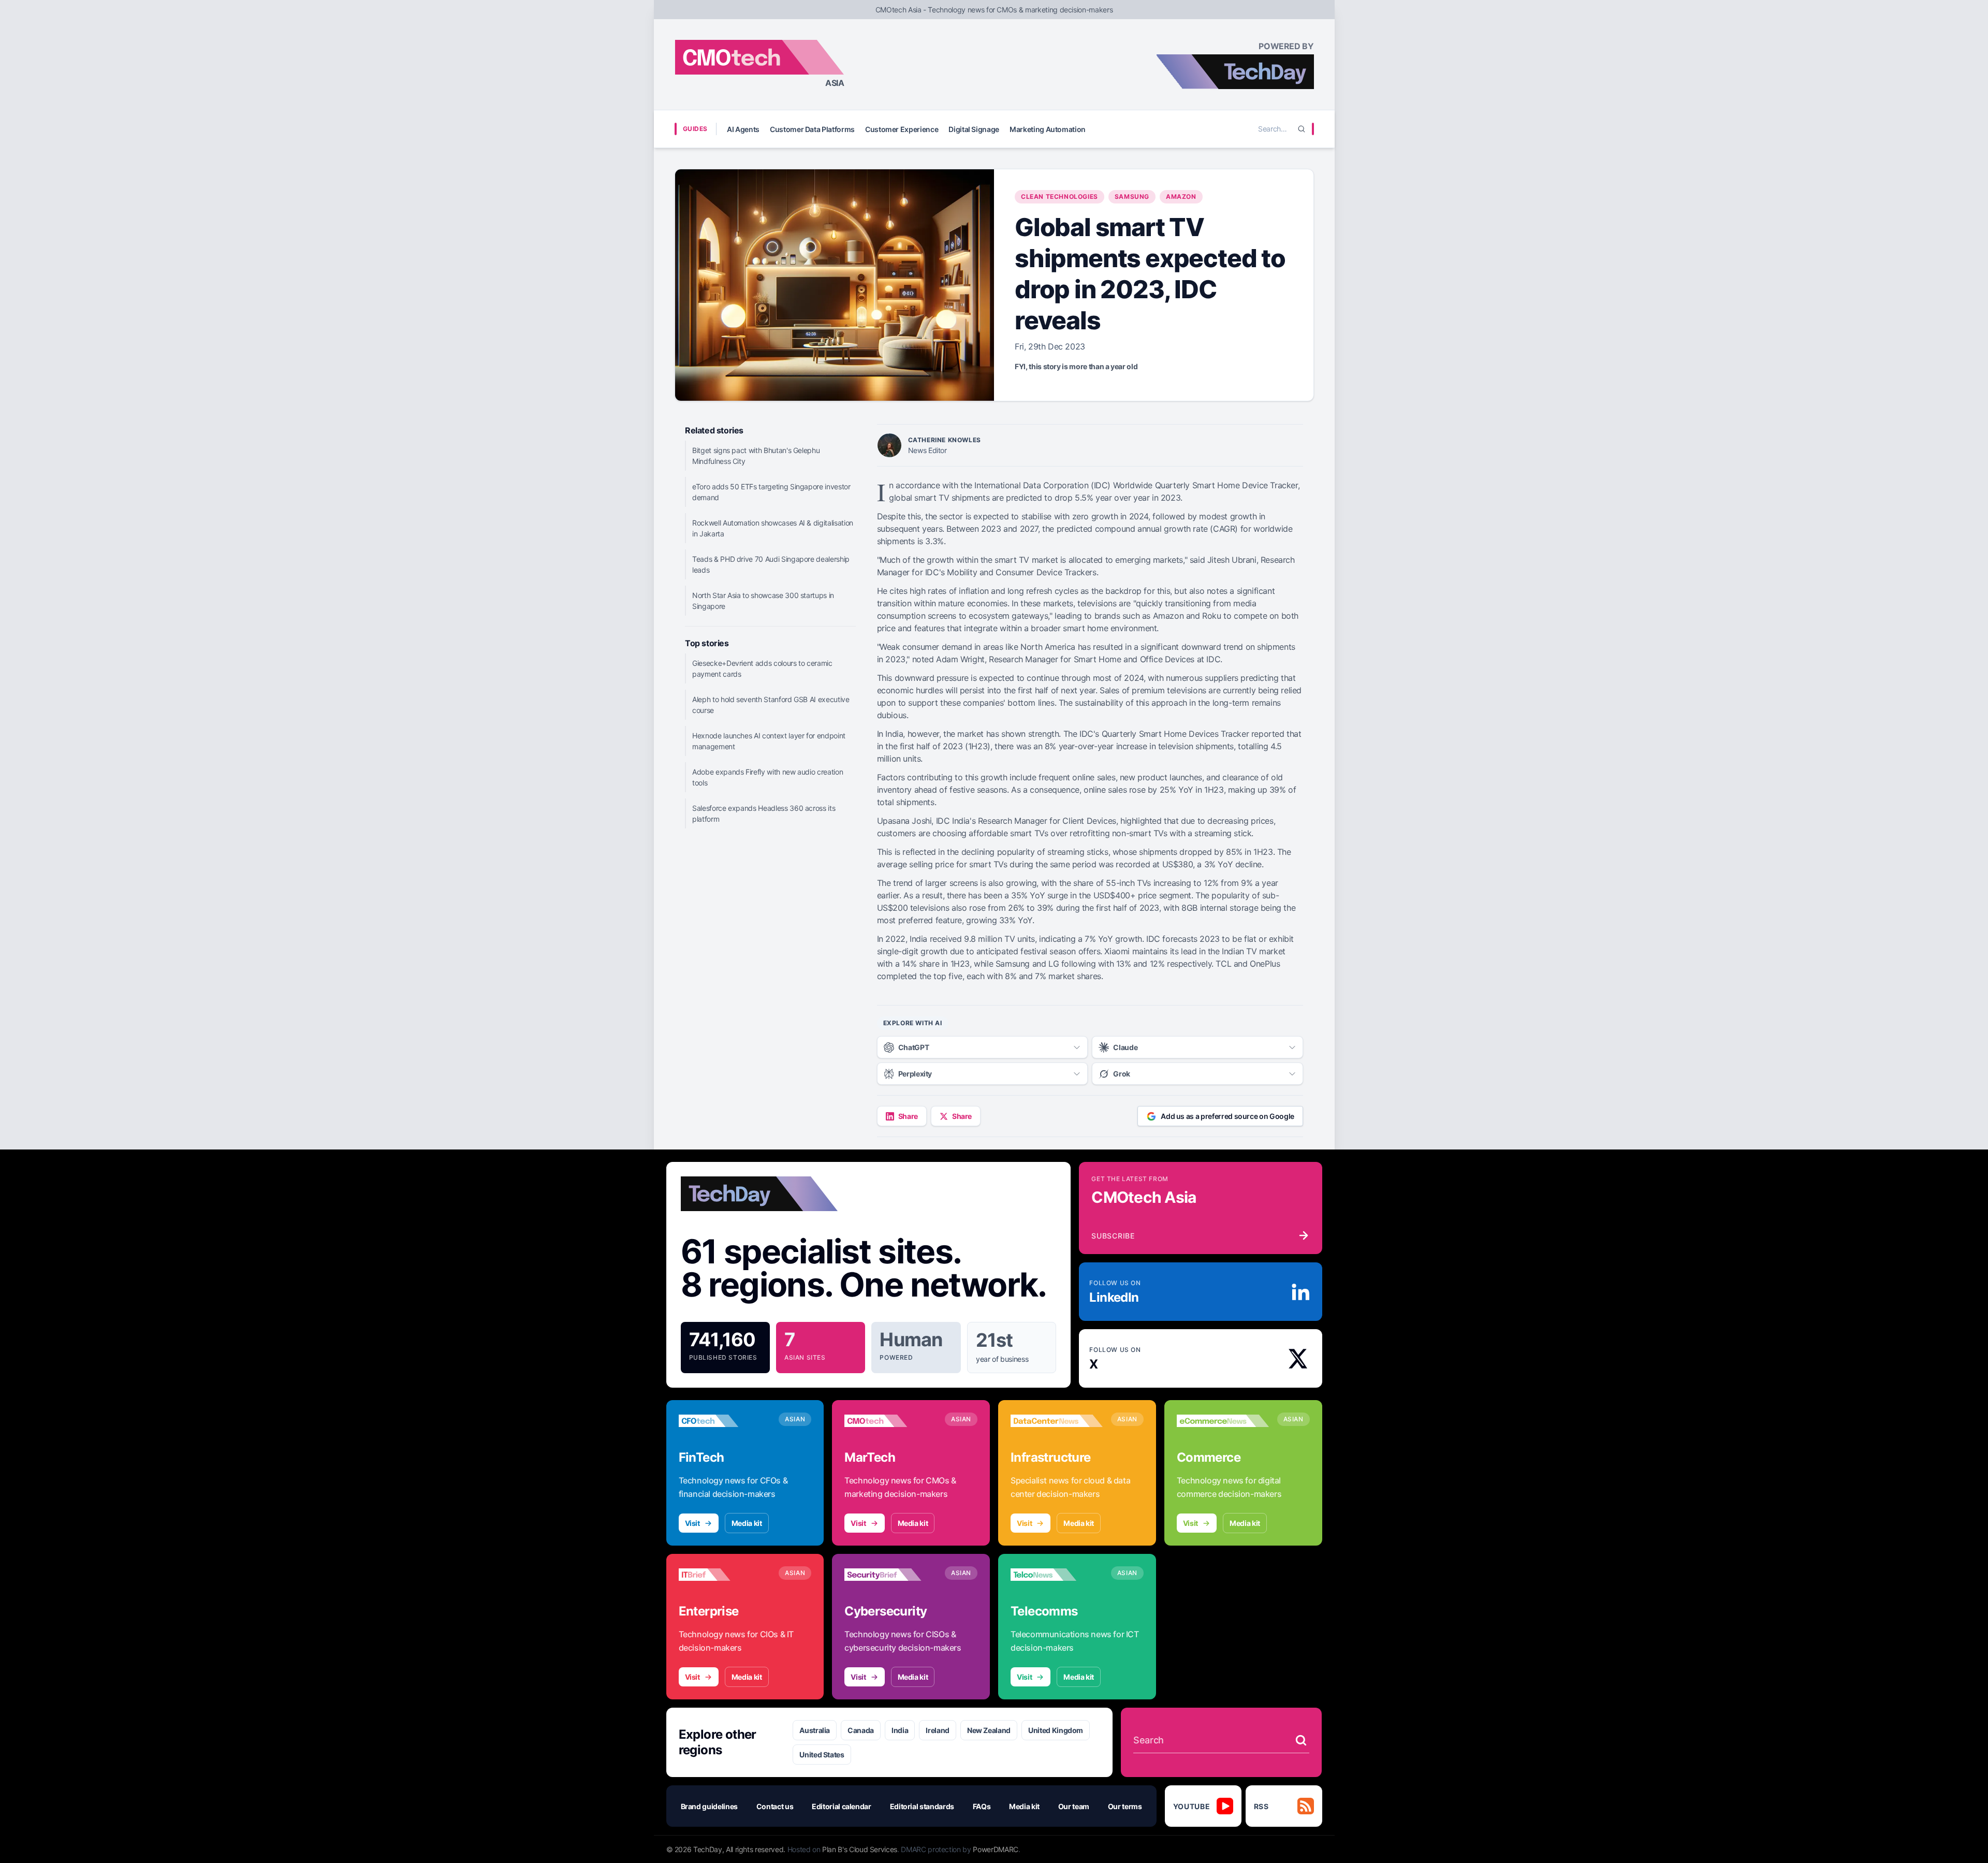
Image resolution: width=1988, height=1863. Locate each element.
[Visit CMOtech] (890, 1421)
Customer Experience (902, 129)
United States (822, 1755)
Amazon (1181, 197)
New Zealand (989, 1730)
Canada (861, 1730)
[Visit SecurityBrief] (890, 1575)
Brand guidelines (709, 1806)
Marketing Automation (1048, 129)
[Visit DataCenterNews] (1057, 1421)
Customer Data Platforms (812, 129)
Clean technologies (1059, 197)
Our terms (1125, 1806)
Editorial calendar (842, 1806)
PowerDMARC (996, 1849)
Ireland (938, 1730)
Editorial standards (922, 1806)
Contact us (775, 1806)
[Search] (1302, 129)
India (900, 1730)
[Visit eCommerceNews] (1223, 1421)
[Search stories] (1301, 1740)
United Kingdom (1056, 1730)
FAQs (982, 1806)
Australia (815, 1730)
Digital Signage (974, 129)
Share (908, 1116)
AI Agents (743, 129)
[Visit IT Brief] (725, 1575)
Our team (1074, 1806)
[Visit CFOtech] (725, 1421)
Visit (692, 1523)
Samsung (1132, 197)
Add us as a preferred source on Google (1227, 1116)
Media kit (747, 1523)
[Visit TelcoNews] (1057, 1575)
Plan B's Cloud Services (860, 1849)
